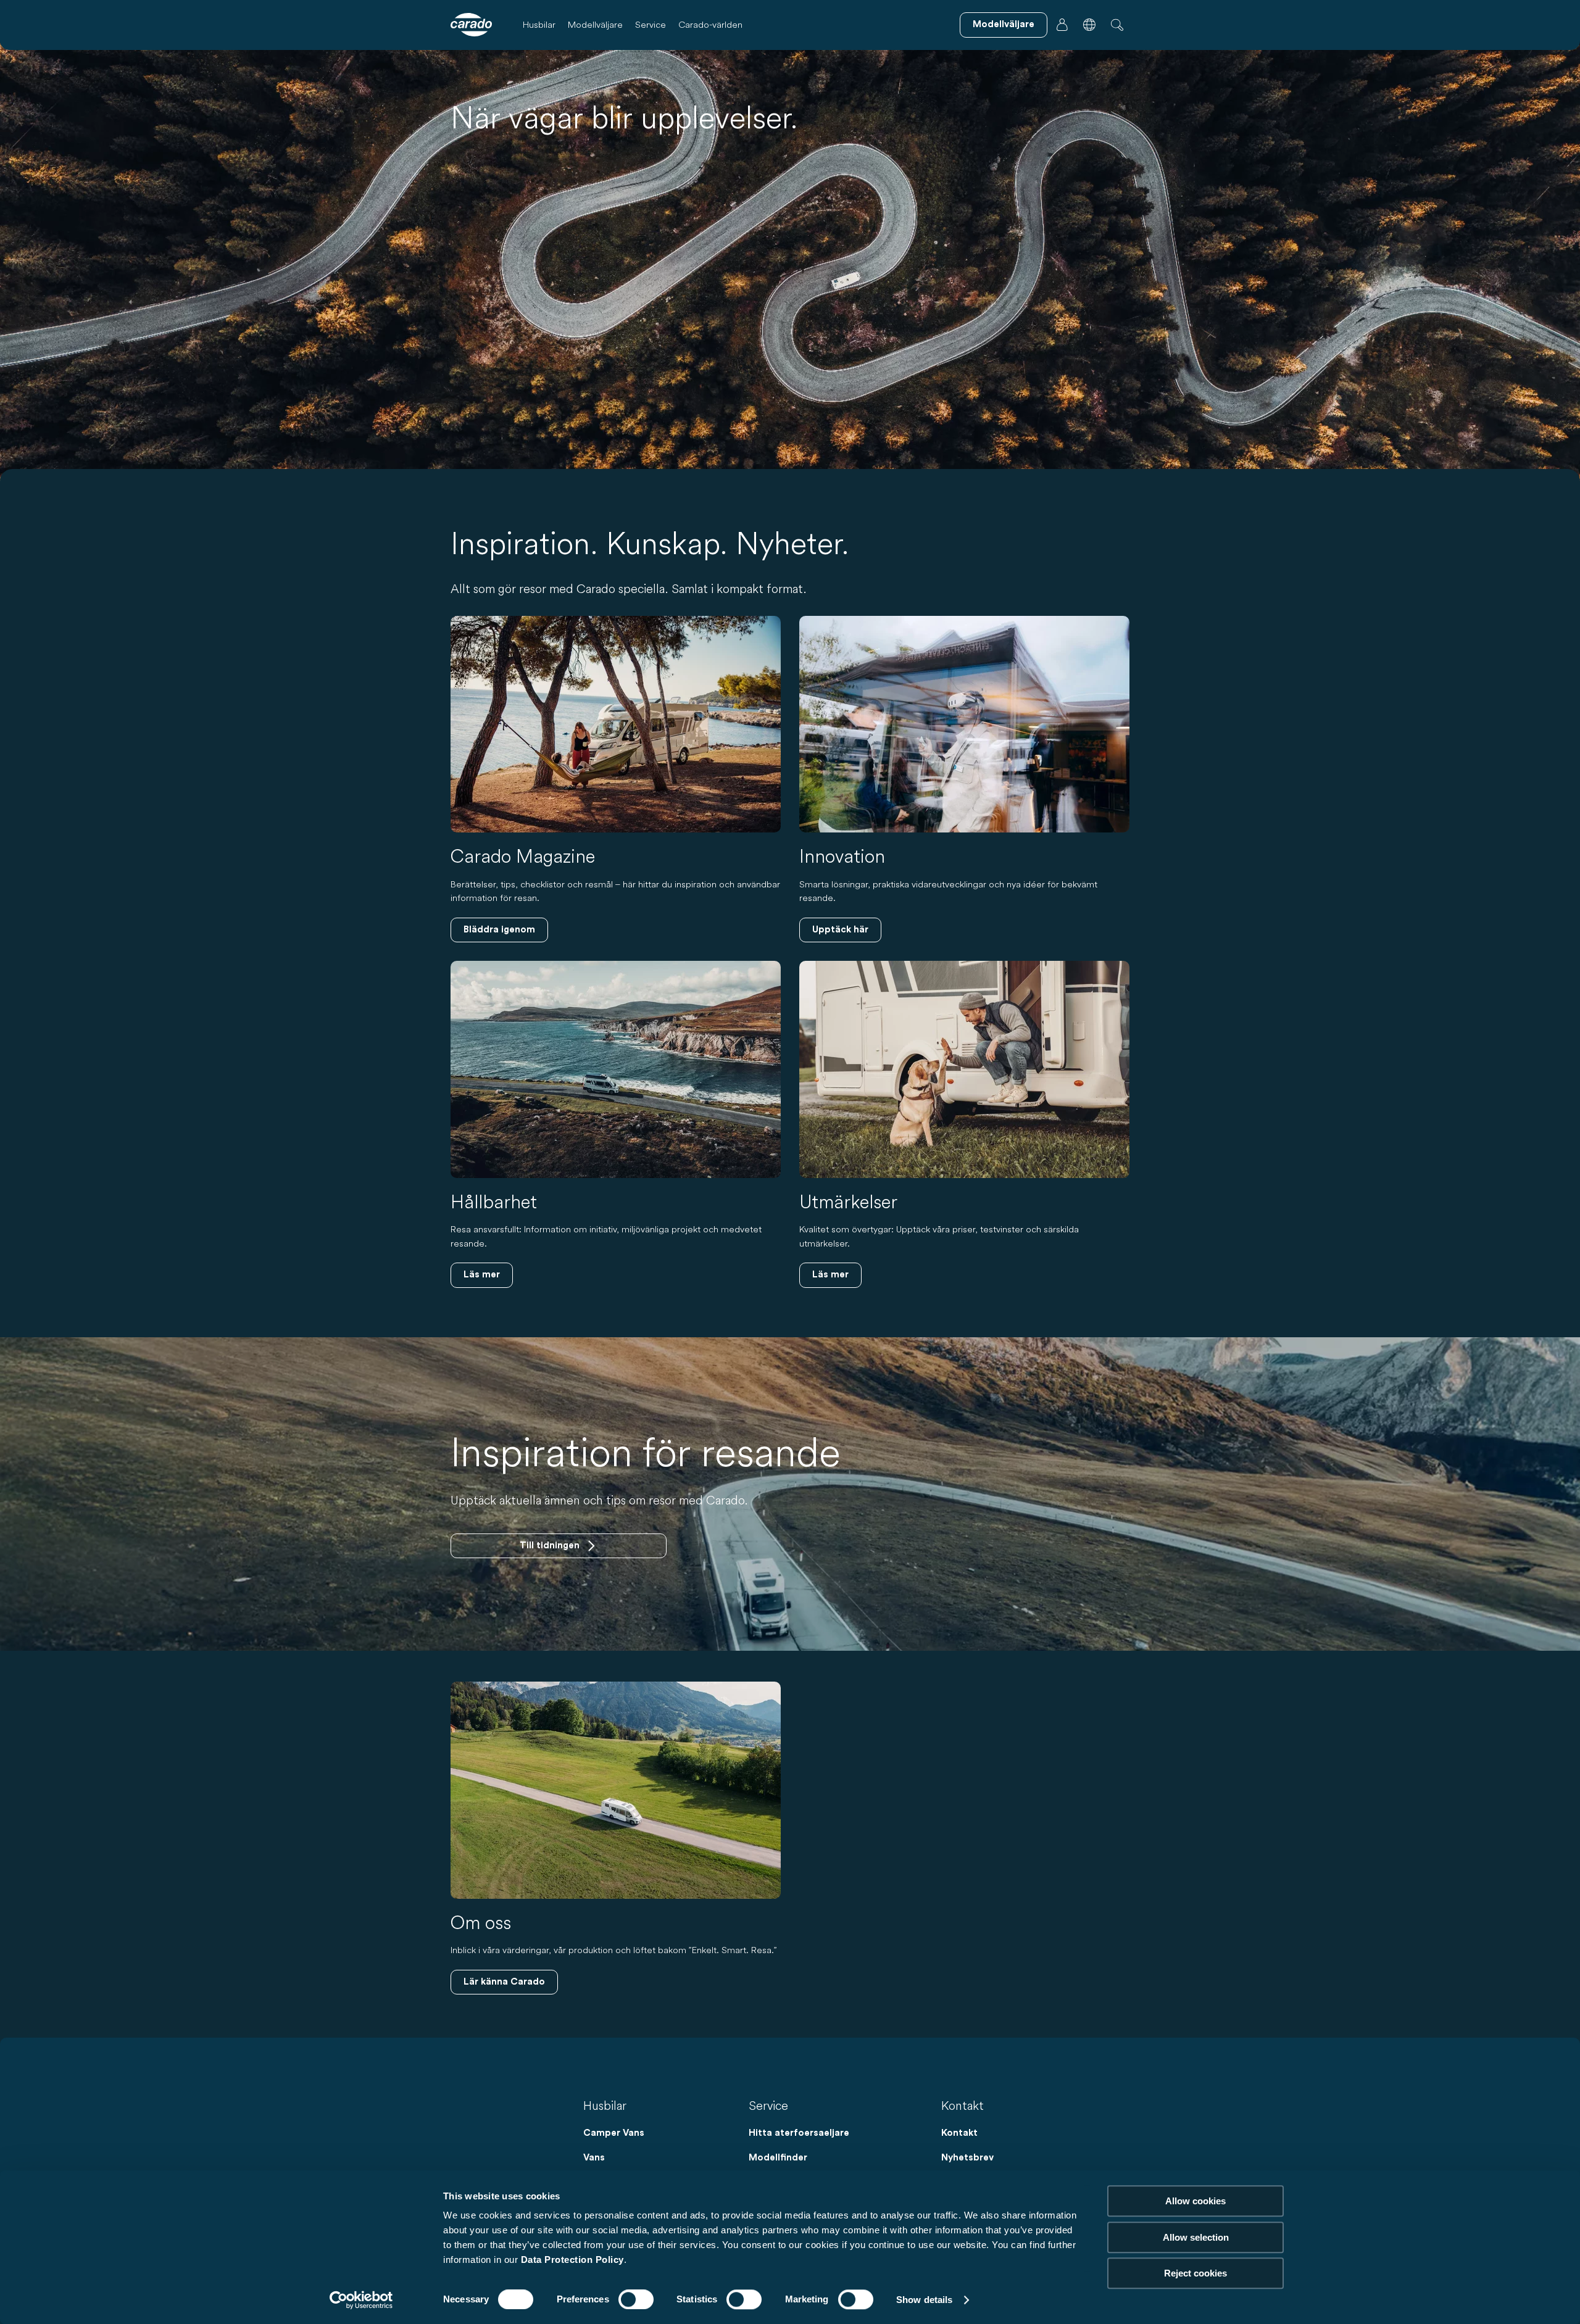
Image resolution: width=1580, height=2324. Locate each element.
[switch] (636, 2299)
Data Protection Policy (572, 2260)
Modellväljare (595, 24)
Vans (594, 2158)
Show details (924, 2300)
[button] (1089, 25)
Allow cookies (1195, 2201)
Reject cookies (1195, 2273)
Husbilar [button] (539, 24)
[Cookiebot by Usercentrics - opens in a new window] (361, 2300)
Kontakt (959, 2133)
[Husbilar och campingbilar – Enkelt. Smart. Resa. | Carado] (471, 25)
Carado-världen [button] (710, 24)
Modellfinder (778, 2158)
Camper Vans (614, 2133)
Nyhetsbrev (967, 2158)
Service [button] (651, 24)
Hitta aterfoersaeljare (799, 2133)
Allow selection (1196, 2237)
